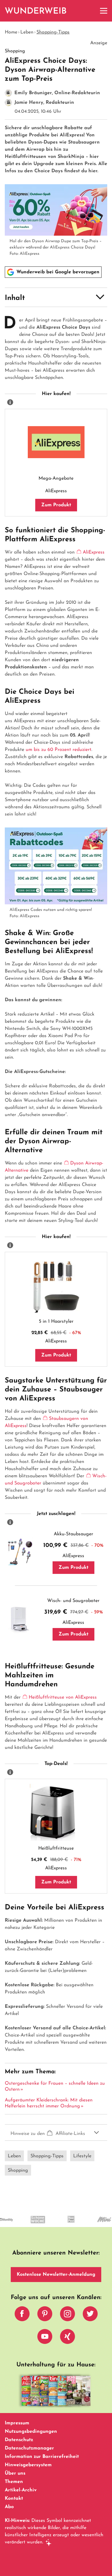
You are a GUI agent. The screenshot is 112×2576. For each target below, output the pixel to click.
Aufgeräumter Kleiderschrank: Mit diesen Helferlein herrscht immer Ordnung (49, 2103)
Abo (9, 2507)
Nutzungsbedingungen (31, 2432)
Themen (14, 2482)
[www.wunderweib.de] (36, 11)
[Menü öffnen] (104, 11)
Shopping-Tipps (53, 32)
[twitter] (90, 2315)
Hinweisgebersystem (28, 2465)
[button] (56, 297)
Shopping (18, 2170)
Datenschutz (19, 2440)
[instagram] (67, 2315)
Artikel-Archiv (21, 2490)
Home (11, 32)
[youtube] (45, 2338)
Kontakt (14, 2499)
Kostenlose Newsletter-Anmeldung (56, 2275)
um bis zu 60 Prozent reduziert (59, 750)
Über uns (15, 2473)
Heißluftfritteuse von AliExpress (63, 1697)
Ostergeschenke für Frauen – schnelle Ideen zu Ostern (55, 2086)
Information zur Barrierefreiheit (42, 2457)
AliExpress (94, 552)
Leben (27, 32)
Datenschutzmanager (29, 2448)
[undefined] (25, 2225)
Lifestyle (82, 2156)
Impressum (17, 2423)
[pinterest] (45, 2315)
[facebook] (22, 2315)
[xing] (67, 2338)
